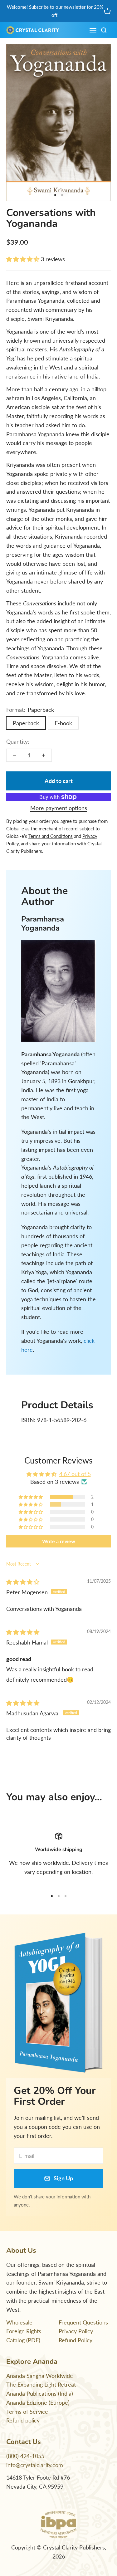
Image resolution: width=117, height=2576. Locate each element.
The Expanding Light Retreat (41, 2384)
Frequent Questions (83, 2322)
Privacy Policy (76, 2331)
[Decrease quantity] (14, 755)
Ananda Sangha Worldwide (40, 2376)
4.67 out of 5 (75, 1474)
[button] (24, 259)
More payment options (59, 808)
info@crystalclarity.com (35, 2465)
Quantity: (18, 741)
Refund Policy (76, 2340)
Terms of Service (27, 2412)
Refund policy (23, 2420)
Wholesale (19, 2322)
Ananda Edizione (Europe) (38, 2402)
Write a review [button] (59, 1541)
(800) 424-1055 (25, 2456)
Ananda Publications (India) (40, 2393)
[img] (23, 1582)
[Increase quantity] (44, 755)
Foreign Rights (24, 2331)
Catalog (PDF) (23, 2340)
